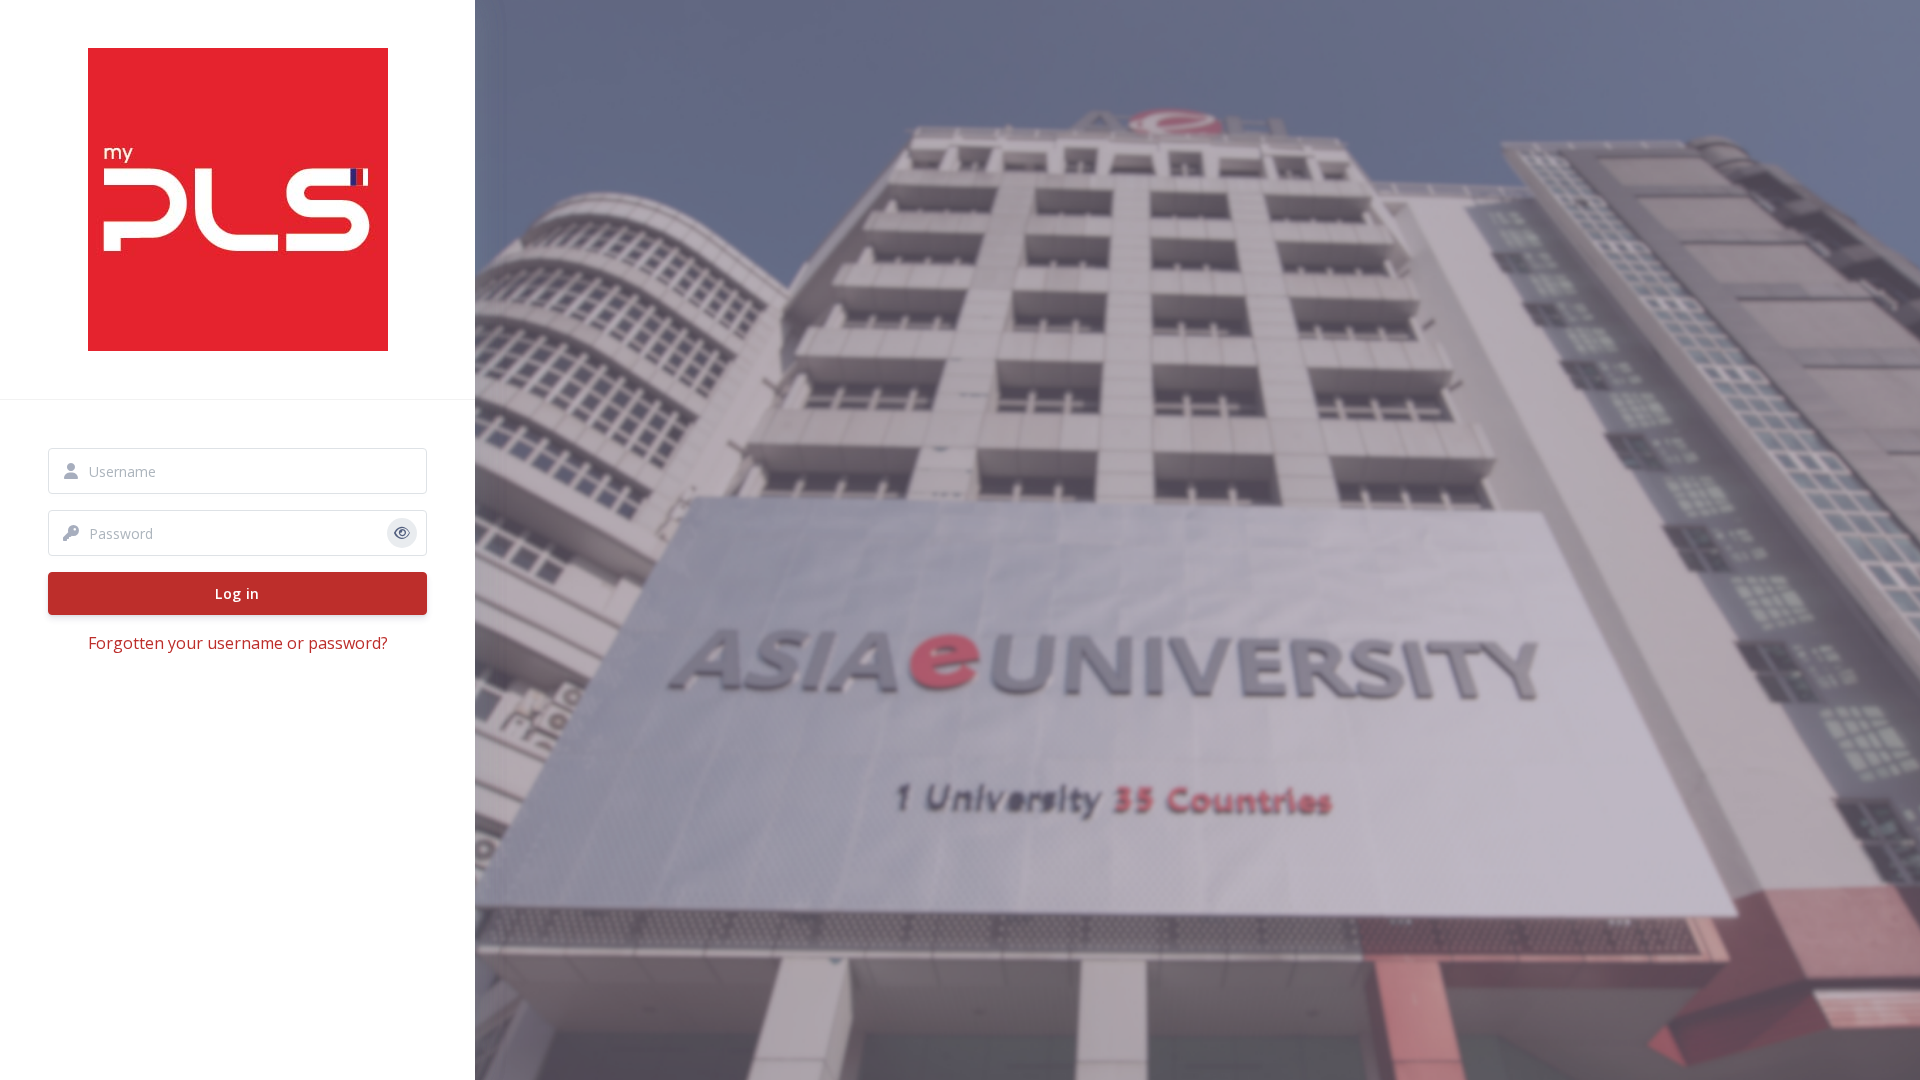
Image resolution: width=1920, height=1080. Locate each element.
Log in (237, 593)
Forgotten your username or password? (238, 643)
